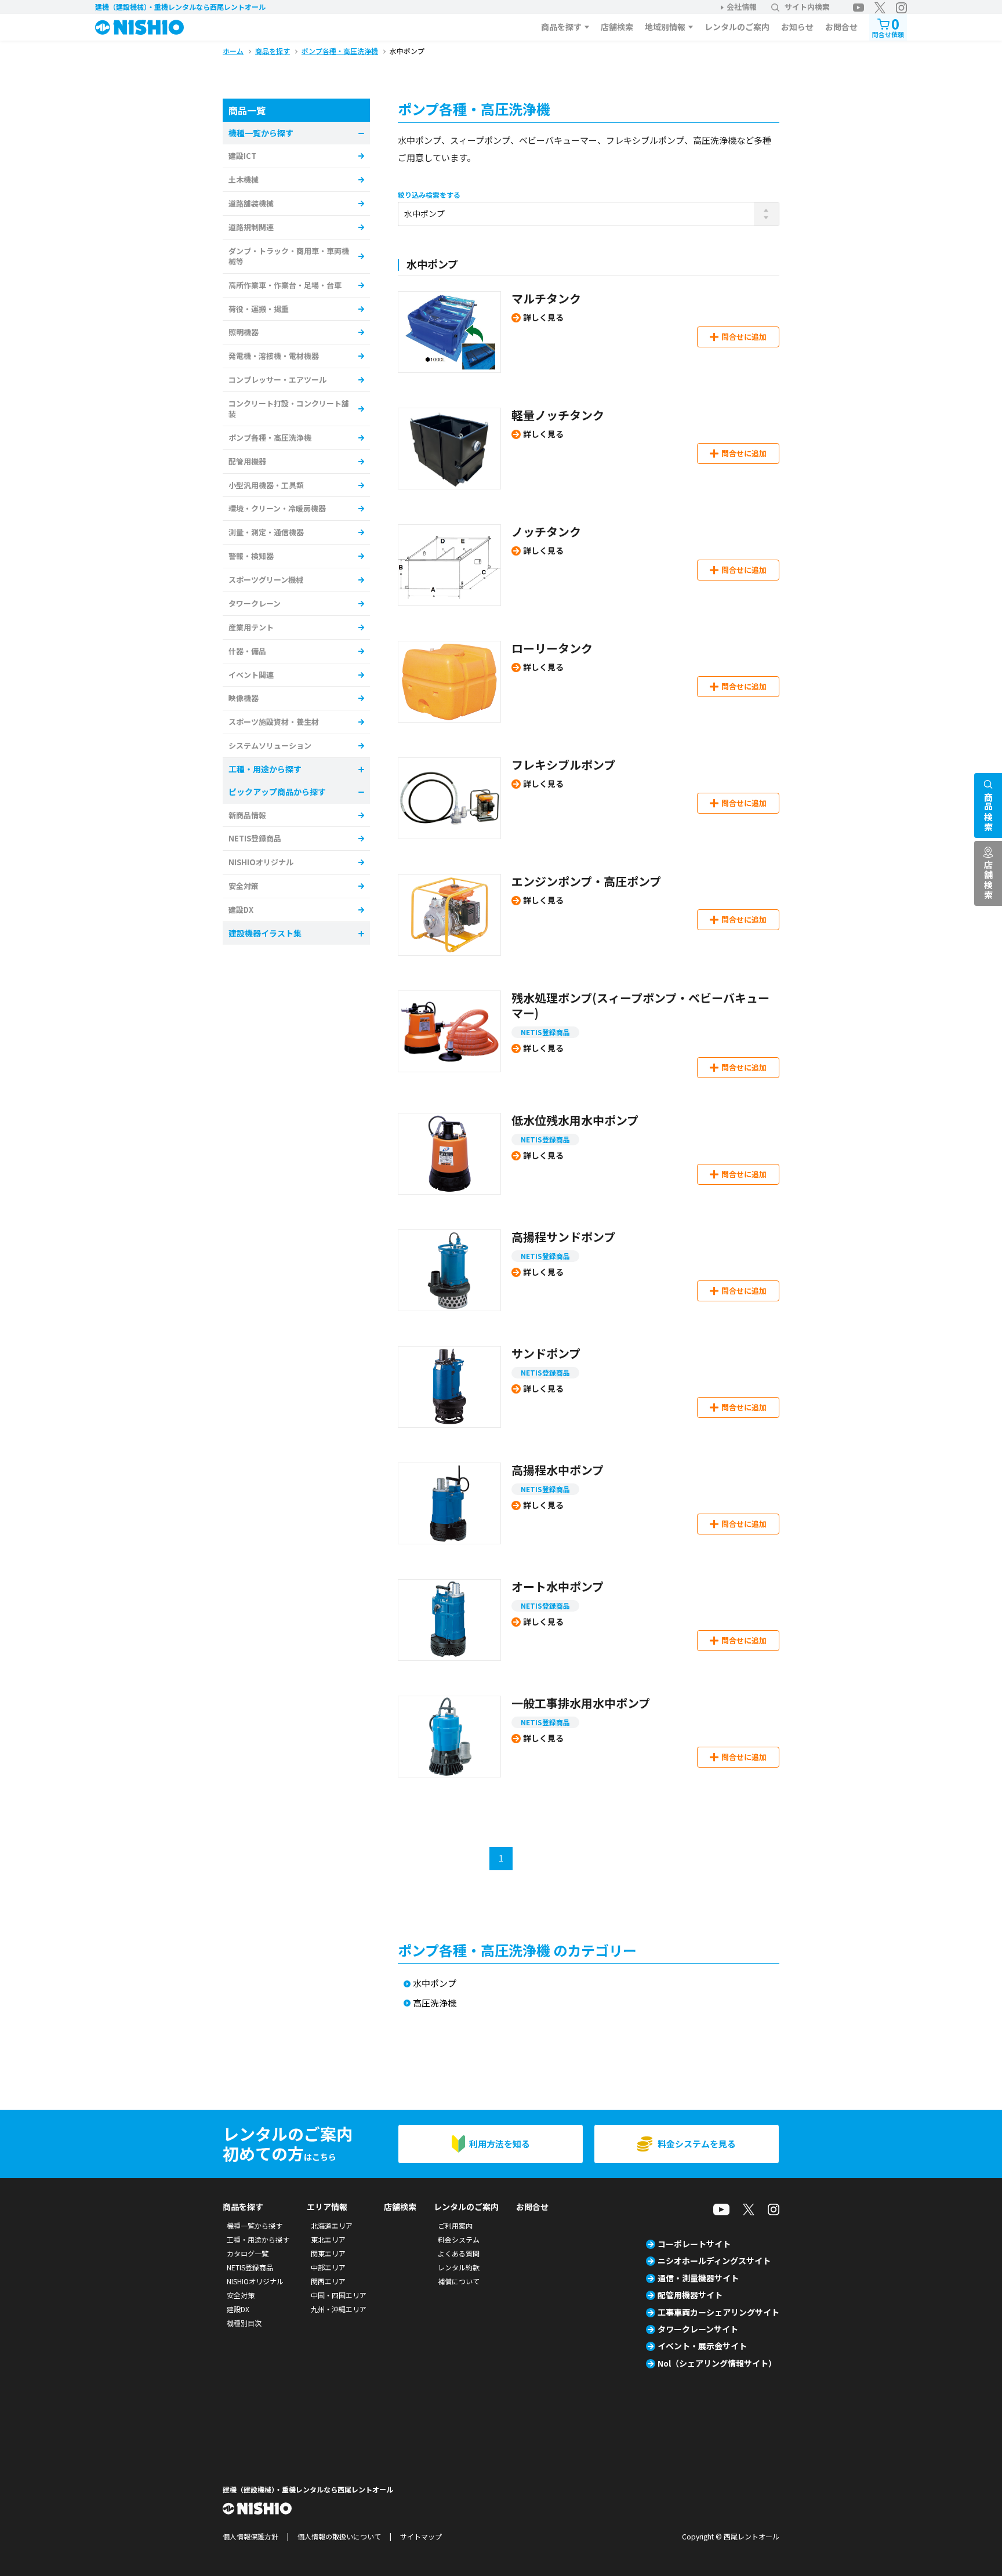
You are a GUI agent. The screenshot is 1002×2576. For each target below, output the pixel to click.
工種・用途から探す (258, 2239)
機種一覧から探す (255, 2225)
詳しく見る (543, 317)
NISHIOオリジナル (261, 862)
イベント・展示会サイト (702, 2346)
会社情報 (742, 7)
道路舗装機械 (251, 203)
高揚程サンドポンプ (563, 1237)
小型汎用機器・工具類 (266, 485)
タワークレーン (255, 603)
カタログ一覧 (248, 2253)
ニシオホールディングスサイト (714, 2261)
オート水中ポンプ (558, 1586)
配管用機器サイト (690, 2295)
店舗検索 (617, 27)
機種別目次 (244, 2323)
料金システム (459, 2239)
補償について (459, 2281)
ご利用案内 (455, 2225)
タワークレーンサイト (698, 2329)
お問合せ (841, 27)
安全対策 (244, 886)
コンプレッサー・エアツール (277, 380)
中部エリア (328, 2267)
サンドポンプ (546, 1353)
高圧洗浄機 (435, 2003)
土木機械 (244, 179)
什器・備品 (247, 651)
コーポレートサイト (694, 2244)
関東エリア (328, 2253)
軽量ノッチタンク (558, 415)
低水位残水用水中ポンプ (575, 1120)
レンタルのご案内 (737, 27)
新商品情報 (247, 815)
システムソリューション (270, 745)
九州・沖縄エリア (339, 2309)
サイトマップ (421, 2536)
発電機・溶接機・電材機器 (274, 356)
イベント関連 (251, 675)
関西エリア (328, 2281)
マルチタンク (546, 298)
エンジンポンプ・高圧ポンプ (586, 881)
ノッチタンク (546, 531)
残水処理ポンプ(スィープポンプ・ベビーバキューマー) (640, 1005)
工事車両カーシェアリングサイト (718, 2312)
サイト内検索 (807, 7)
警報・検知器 (251, 556)
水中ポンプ (435, 1984)
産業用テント (251, 627)
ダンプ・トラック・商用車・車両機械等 (289, 256)
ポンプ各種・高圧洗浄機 (270, 438)
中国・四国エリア (339, 2295)
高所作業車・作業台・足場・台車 (285, 285)
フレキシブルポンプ (563, 765)
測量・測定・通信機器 (266, 532)
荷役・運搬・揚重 (259, 309)
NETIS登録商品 (545, 1032)
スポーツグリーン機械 (266, 580)
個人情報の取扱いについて (339, 2536)
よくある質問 (459, 2253)
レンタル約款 (459, 2267)
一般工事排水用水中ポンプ (581, 1703)
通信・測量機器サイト (698, 2278)
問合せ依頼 (888, 26)
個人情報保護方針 (251, 2536)
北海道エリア (332, 2225)
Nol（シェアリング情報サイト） (717, 2363)
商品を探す (561, 27)
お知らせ (797, 27)
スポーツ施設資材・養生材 (274, 722)
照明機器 (244, 332)
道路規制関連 (251, 227)
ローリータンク (552, 648)
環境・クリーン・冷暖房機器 (277, 508)
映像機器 (244, 698)
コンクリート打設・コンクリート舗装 (289, 409)
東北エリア (328, 2239)
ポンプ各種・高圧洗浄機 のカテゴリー (517, 1950)
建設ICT (242, 156)
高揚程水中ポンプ (558, 1470)
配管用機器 (247, 461)
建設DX (241, 910)
